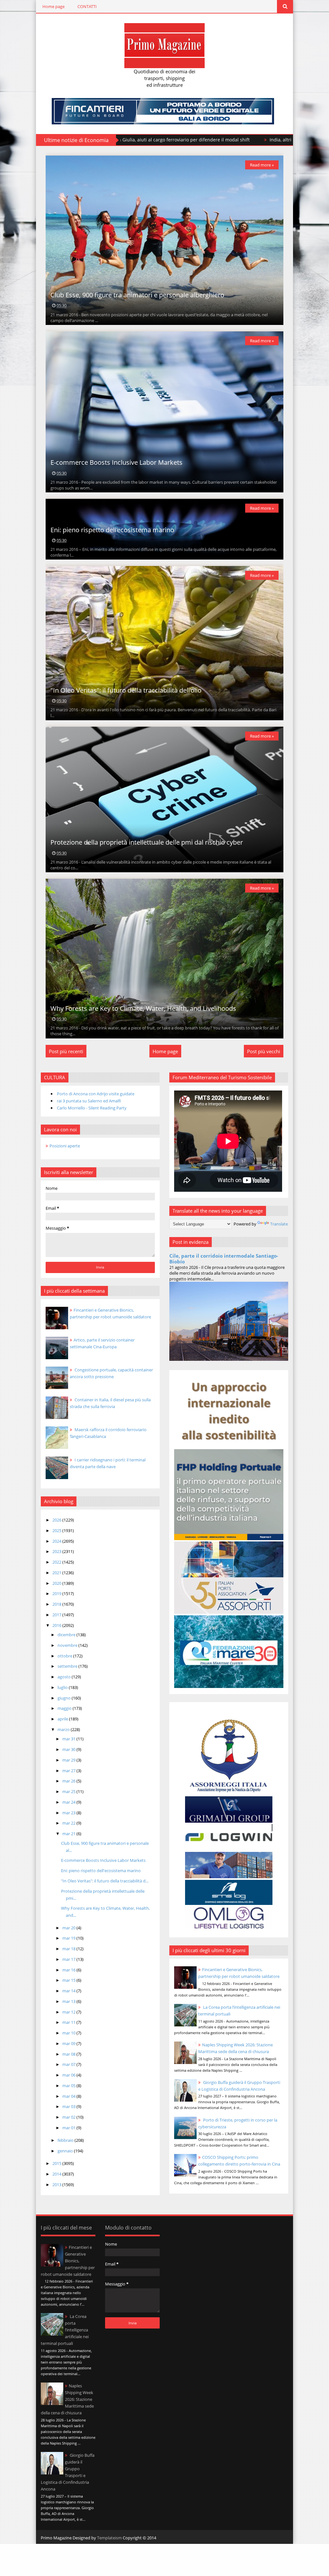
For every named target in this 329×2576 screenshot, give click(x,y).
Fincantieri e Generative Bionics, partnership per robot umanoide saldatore (68, 2261)
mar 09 (69, 2043)
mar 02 (69, 2117)
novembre (68, 1645)
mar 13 (69, 2001)
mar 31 (69, 1739)
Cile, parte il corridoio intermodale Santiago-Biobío (224, 1259)
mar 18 (69, 1949)
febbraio (66, 2140)
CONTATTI (87, 6)
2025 (57, 1530)
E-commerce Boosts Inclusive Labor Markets (116, 462)
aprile (63, 1719)
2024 (57, 1541)
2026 (57, 1520)
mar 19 (69, 1938)
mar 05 (69, 2086)
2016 (57, 1625)
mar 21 (69, 1834)
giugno (65, 1698)
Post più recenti (66, 1051)
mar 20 (69, 1928)
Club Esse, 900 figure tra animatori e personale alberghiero (137, 295)
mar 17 (69, 1959)
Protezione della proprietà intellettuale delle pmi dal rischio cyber (147, 842)
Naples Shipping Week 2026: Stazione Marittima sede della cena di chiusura (67, 2399)
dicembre (67, 1635)
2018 (57, 1604)
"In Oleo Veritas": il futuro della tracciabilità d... (105, 1881)
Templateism (109, 2538)
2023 (57, 1551)
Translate (279, 1224)
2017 (57, 1615)
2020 (57, 1583)
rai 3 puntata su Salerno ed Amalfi (89, 1101)
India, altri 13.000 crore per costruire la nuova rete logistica (145, 140)
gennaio (66, 2151)
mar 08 (69, 2054)
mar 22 (69, 1823)
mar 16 (69, 1970)
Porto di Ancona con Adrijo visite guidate (96, 1094)
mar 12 (69, 2012)
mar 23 (69, 1813)
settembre (68, 1666)
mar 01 (69, 2128)
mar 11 (69, 2022)
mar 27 (69, 1771)
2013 (57, 2185)
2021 (57, 1573)
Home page (53, 6)
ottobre (65, 1656)
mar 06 (69, 2075)
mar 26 (69, 1781)
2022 (57, 1562)
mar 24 (69, 1802)
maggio (65, 1708)
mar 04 (69, 2096)
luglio (63, 1687)
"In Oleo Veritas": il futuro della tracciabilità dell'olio (126, 690)
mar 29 (69, 1760)
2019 (57, 1593)
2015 (57, 2163)
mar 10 (69, 2033)
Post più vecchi (264, 1051)
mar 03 (69, 2106)
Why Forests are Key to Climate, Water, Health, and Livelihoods (143, 1008)
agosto (65, 1677)
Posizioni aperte (65, 1146)
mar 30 (69, 1749)
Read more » (262, 165)
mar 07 (69, 2064)
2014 (57, 2174)
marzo (64, 1729)
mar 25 (69, 1791)
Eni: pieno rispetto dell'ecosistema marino (112, 530)
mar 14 (69, 1991)
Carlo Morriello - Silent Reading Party (92, 1108)
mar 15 (69, 1980)
